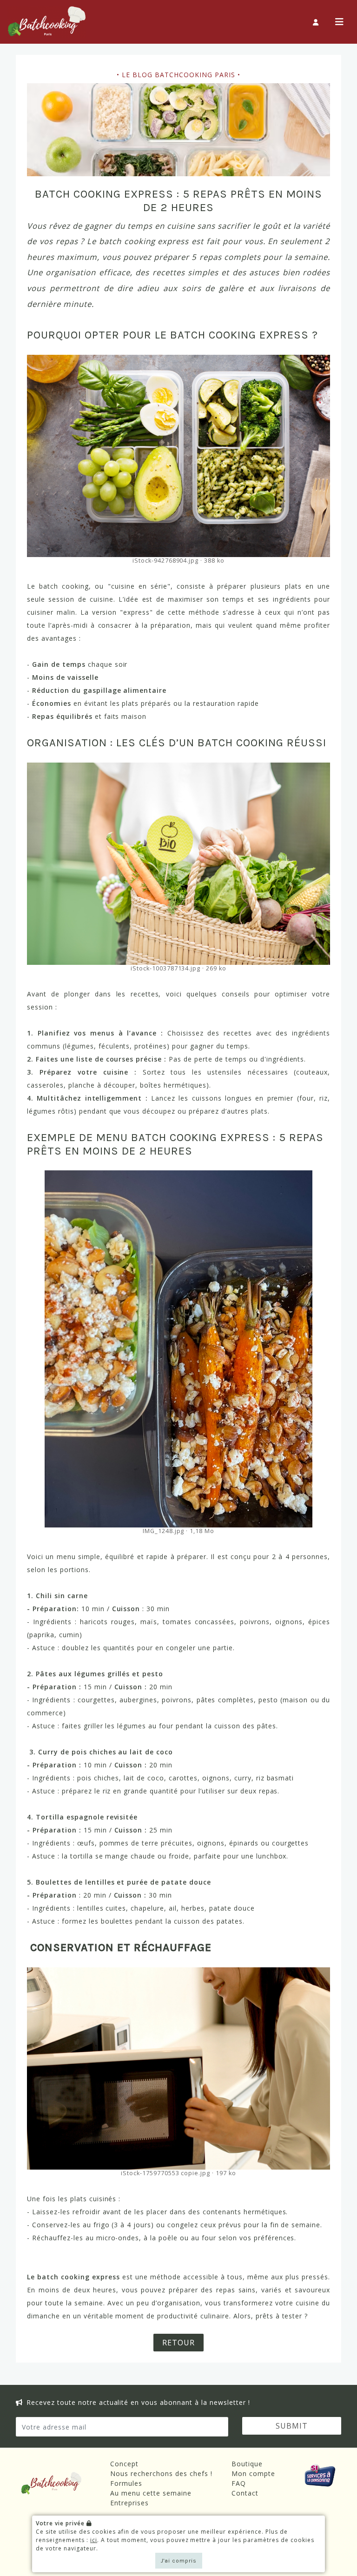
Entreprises (129, 2503)
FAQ (239, 2483)
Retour (178, 2343)
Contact (245, 2493)
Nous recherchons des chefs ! (161, 2473)
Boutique (247, 2464)
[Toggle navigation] (340, 22)
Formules (126, 2483)
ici (94, 2540)
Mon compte (253, 2473)
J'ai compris (179, 2561)
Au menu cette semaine (151, 2493)
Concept (124, 2464)
